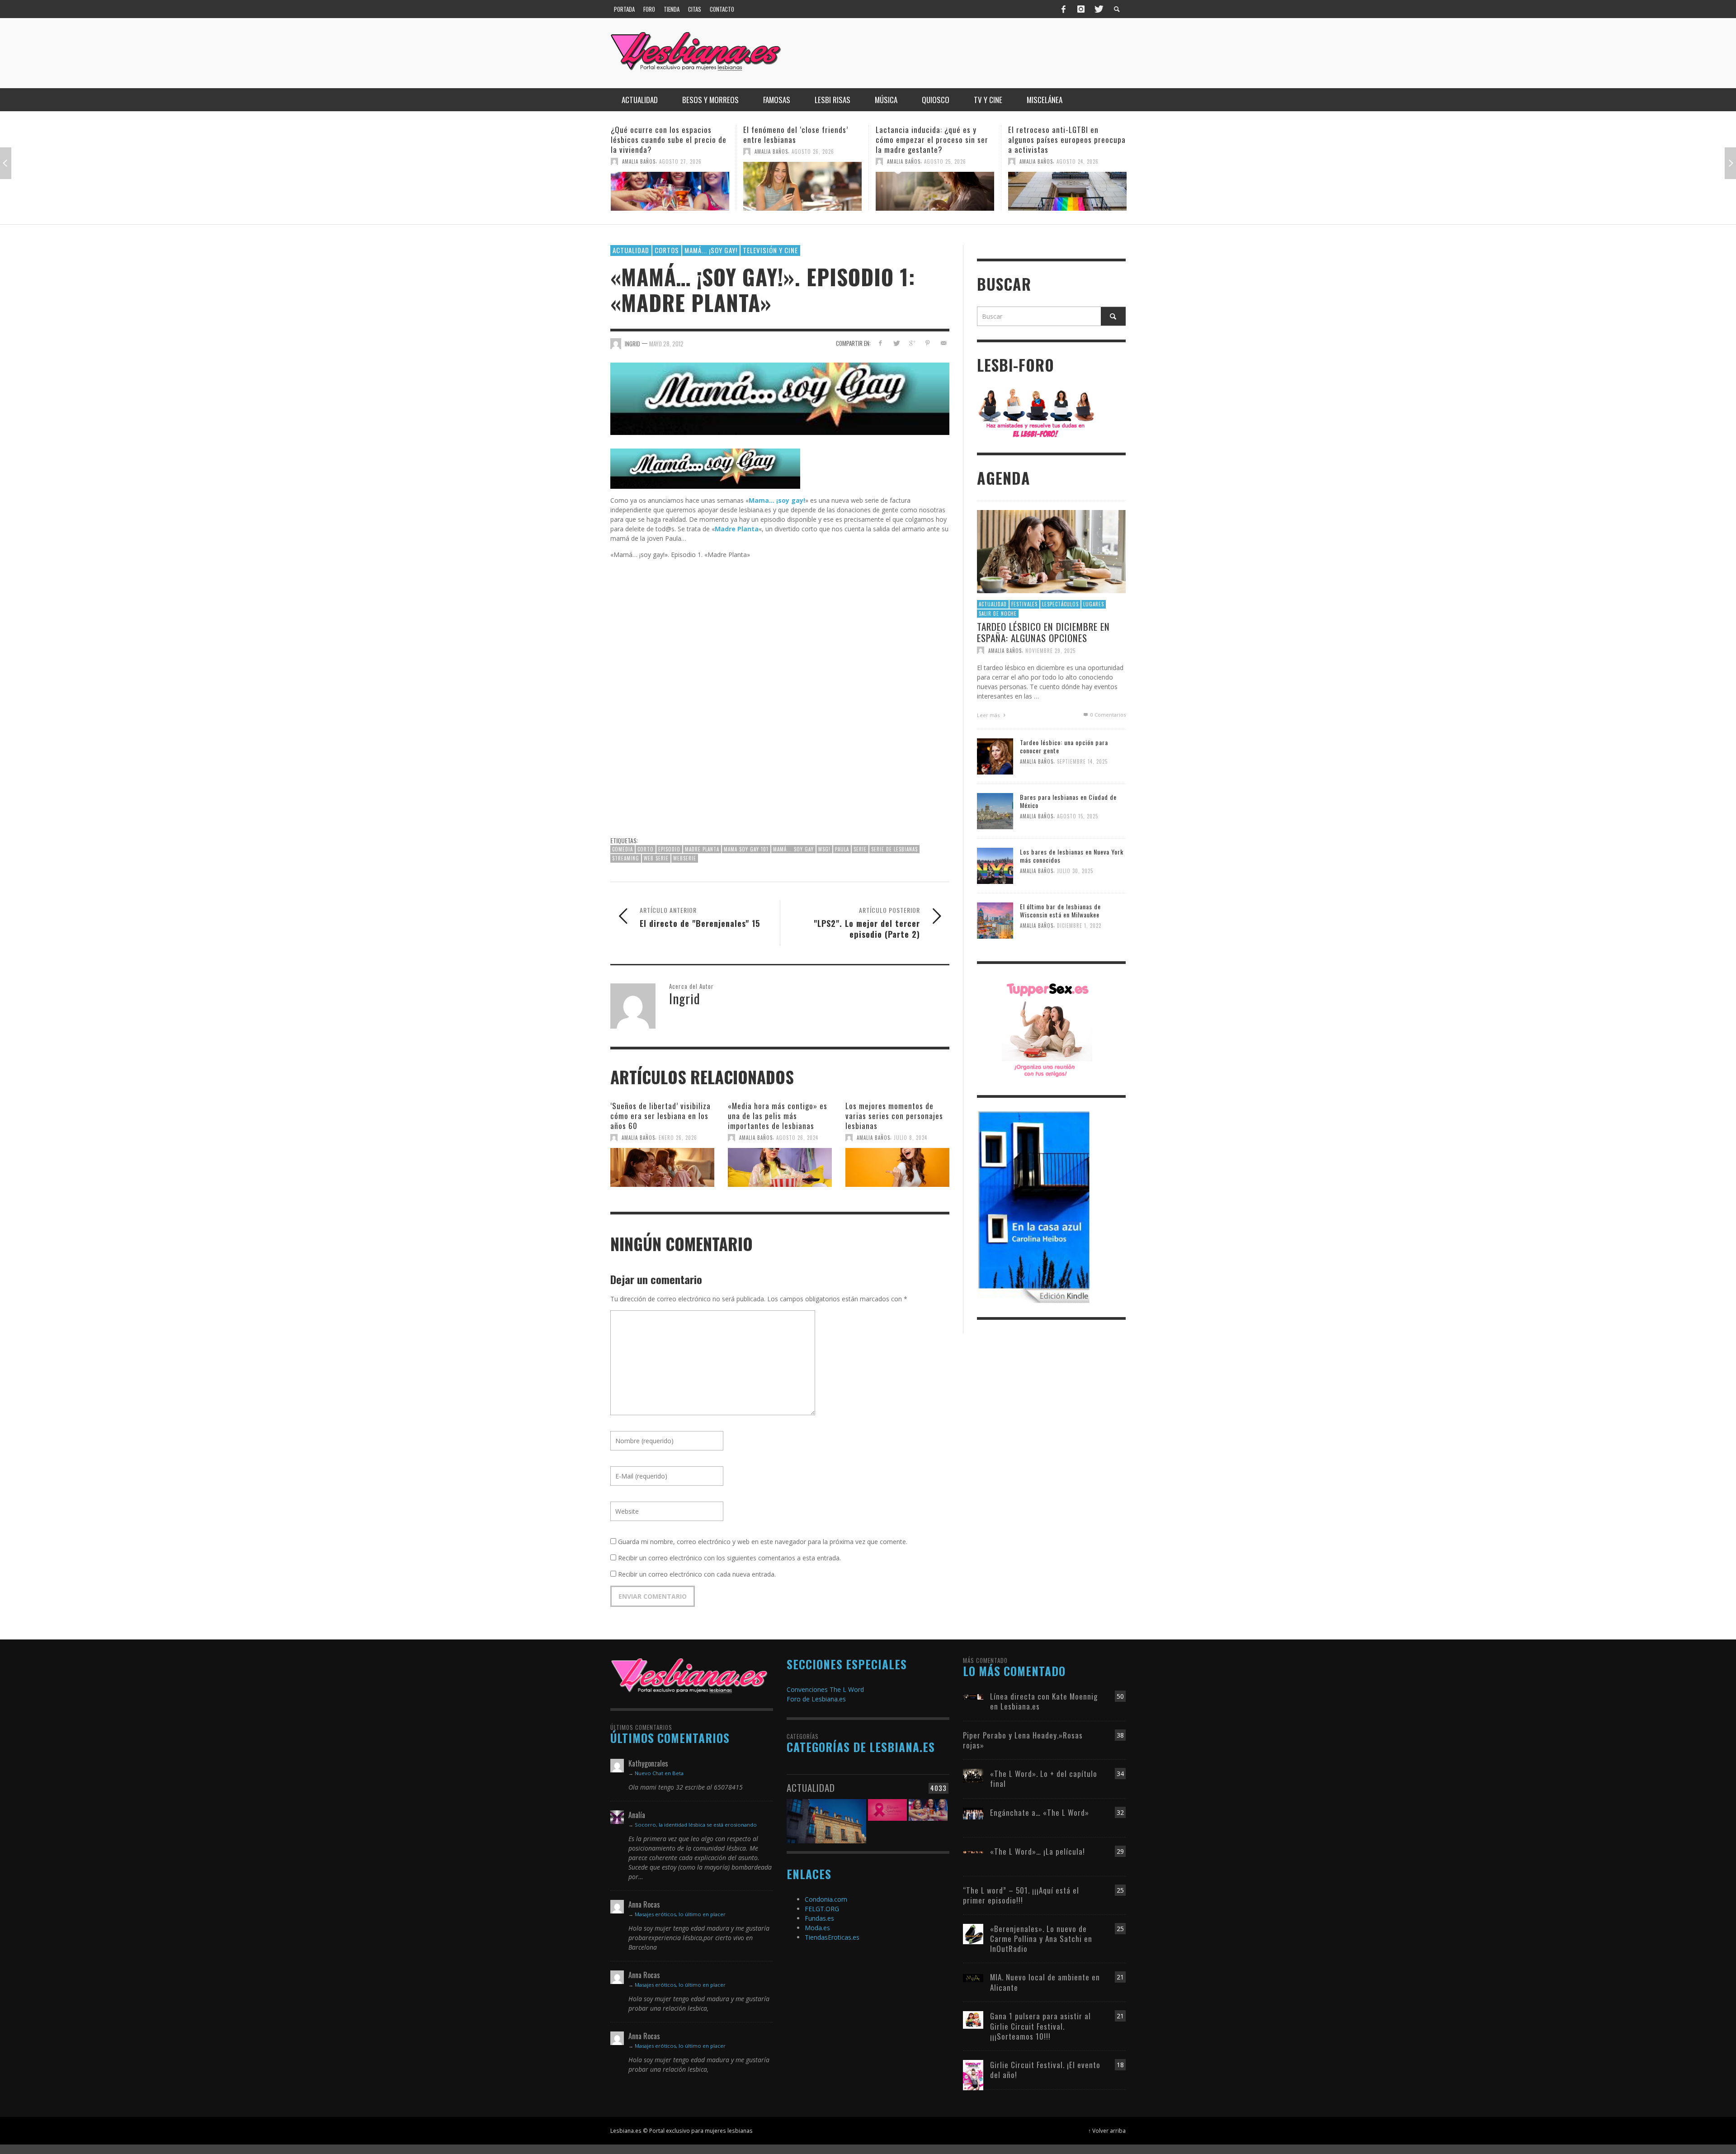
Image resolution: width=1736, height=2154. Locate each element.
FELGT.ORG (822, 1909)
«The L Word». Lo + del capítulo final (1044, 1778)
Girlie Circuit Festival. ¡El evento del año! (1045, 2070)
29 (1120, 1851)
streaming (626, 858)
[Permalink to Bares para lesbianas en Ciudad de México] (995, 810)
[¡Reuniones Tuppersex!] (1047, 1029)
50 (1120, 1696)
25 (1120, 1890)
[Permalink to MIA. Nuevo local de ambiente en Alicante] (973, 1977)
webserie (685, 858)
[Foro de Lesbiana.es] (1036, 413)
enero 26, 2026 (678, 1138)
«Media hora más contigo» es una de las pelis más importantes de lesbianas (778, 1116)
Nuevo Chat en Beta (659, 1773)
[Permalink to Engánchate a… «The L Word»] (973, 1813)
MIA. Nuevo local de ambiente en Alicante (1045, 1982)
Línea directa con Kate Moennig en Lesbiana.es (1044, 1701)
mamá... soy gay (793, 849)
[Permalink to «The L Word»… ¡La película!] (973, 1851)
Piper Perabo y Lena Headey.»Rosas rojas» (1023, 1740)
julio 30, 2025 (1075, 871)
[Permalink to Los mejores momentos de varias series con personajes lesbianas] (897, 1167)
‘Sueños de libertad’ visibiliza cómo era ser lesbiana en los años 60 (660, 1116)
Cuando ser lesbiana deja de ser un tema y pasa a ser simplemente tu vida (1066, 139)
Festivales (1024, 604)
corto (646, 849)
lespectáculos (1060, 604)
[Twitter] (1098, 9)
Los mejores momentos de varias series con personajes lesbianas (894, 1116)
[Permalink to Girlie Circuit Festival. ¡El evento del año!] (973, 2074)
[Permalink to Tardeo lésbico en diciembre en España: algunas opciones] (1051, 551)
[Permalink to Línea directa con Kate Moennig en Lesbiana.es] (973, 1696)
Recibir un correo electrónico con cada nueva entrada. (697, 1574)
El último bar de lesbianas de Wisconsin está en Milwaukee (1060, 910)
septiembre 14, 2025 (1082, 762)
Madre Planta (737, 529)
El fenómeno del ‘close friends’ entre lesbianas (663, 135)
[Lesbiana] (689, 1675)
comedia (623, 849)
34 (1120, 1774)
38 (1120, 1735)
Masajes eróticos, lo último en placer (680, 1914)
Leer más (989, 715)
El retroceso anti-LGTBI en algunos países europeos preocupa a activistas (934, 139)
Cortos (667, 250)
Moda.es (817, 1928)
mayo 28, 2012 (666, 344)
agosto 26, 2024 (797, 1138)
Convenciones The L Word (825, 1689)
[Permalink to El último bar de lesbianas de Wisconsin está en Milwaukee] (995, 920)
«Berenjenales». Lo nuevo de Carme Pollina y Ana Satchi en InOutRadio (1041, 1939)
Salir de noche (998, 614)
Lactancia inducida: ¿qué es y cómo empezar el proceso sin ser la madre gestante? (800, 139)
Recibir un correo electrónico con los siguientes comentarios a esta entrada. (729, 1558)
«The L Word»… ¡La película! (1038, 1851)
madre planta (702, 849)
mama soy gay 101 (746, 849)
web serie (656, 858)
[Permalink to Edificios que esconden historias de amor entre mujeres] (826, 1816)
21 (1120, 1977)
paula (842, 849)
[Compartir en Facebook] (880, 343)
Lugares (1094, 604)
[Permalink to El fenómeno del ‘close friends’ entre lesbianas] (670, 186)
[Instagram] (1081, 9)
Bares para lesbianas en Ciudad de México (1068, 801)
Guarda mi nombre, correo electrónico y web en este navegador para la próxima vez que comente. (763, 1542)
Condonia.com (826, 1899)
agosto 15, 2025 (1078, 817)
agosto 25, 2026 (813, 161)
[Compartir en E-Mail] (943, 343)
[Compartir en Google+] (912, 343)
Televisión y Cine (770, 250)
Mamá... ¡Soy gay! (711, 250)
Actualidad (631, 250)
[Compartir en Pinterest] (927, 343)
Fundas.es (819, 1918)
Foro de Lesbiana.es (816, 1699)
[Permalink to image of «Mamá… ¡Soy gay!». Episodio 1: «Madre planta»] (780, 398)
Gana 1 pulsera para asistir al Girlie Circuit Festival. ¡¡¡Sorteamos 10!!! (1040, 2026)
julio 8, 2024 (910, 1138)
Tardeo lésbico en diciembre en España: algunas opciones (1043, 632)
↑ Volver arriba (1107, 2130)
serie (860, 849)
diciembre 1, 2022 (1079, 926)
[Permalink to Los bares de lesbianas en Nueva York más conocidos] (995, 865)
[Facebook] (1064, 9)
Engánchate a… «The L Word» (1040, 1812)
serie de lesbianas (894, 849)
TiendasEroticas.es (832, 1937)
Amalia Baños (639, 151)
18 (1120, 2065)
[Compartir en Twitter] (896, 343)
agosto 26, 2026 (680, 151)
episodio (669, 849)
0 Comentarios (1107, 715)
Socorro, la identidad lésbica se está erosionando (696, 1825)
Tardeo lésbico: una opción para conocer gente (1064, 746)
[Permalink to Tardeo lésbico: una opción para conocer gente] (995, 756)
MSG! (824, 849)
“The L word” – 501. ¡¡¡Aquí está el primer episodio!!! (1021, 1895)
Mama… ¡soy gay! (777, 500)
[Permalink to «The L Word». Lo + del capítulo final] (973, 1775)
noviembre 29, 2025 (1050, 650)
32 (1120, 1812)
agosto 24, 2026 (945, 161)
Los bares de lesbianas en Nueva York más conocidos (1072, 856)
